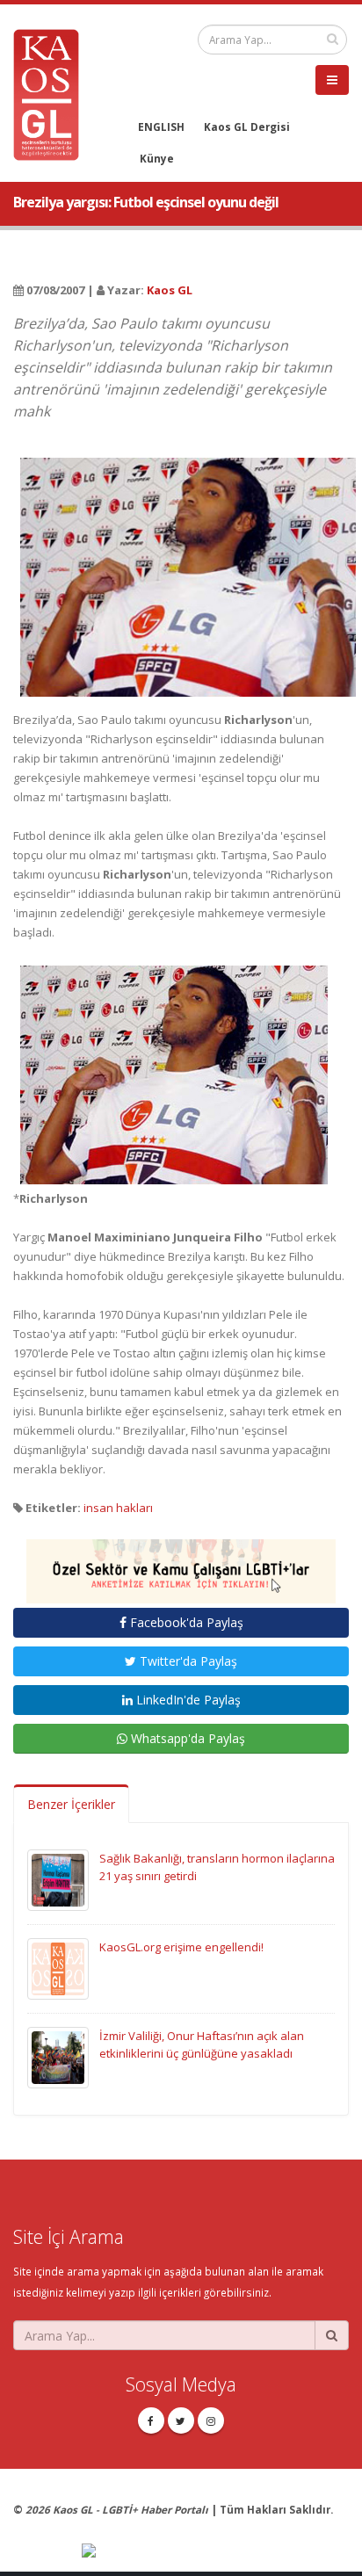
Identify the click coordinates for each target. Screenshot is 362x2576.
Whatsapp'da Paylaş (186, 1738)
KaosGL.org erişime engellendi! (181, 1947)
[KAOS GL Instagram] (211, 2420)
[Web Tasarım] (215, 2551)
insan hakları (118, 1508)
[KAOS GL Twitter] (181, 2420)
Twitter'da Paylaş (187, 1661)
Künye (157, 158)
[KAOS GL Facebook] (151, 2420)
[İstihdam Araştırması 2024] (181, 1563)
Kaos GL (170, 290)
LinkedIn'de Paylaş (187, 1700)
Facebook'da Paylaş (185, 1622)
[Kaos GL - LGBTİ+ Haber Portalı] (53, 93)
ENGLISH (161, 127)
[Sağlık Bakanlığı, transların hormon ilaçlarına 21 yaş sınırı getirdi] (58, 1879)
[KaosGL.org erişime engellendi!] (58, 1968)
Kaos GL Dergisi (247, 127)
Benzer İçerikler (71, 1804)
